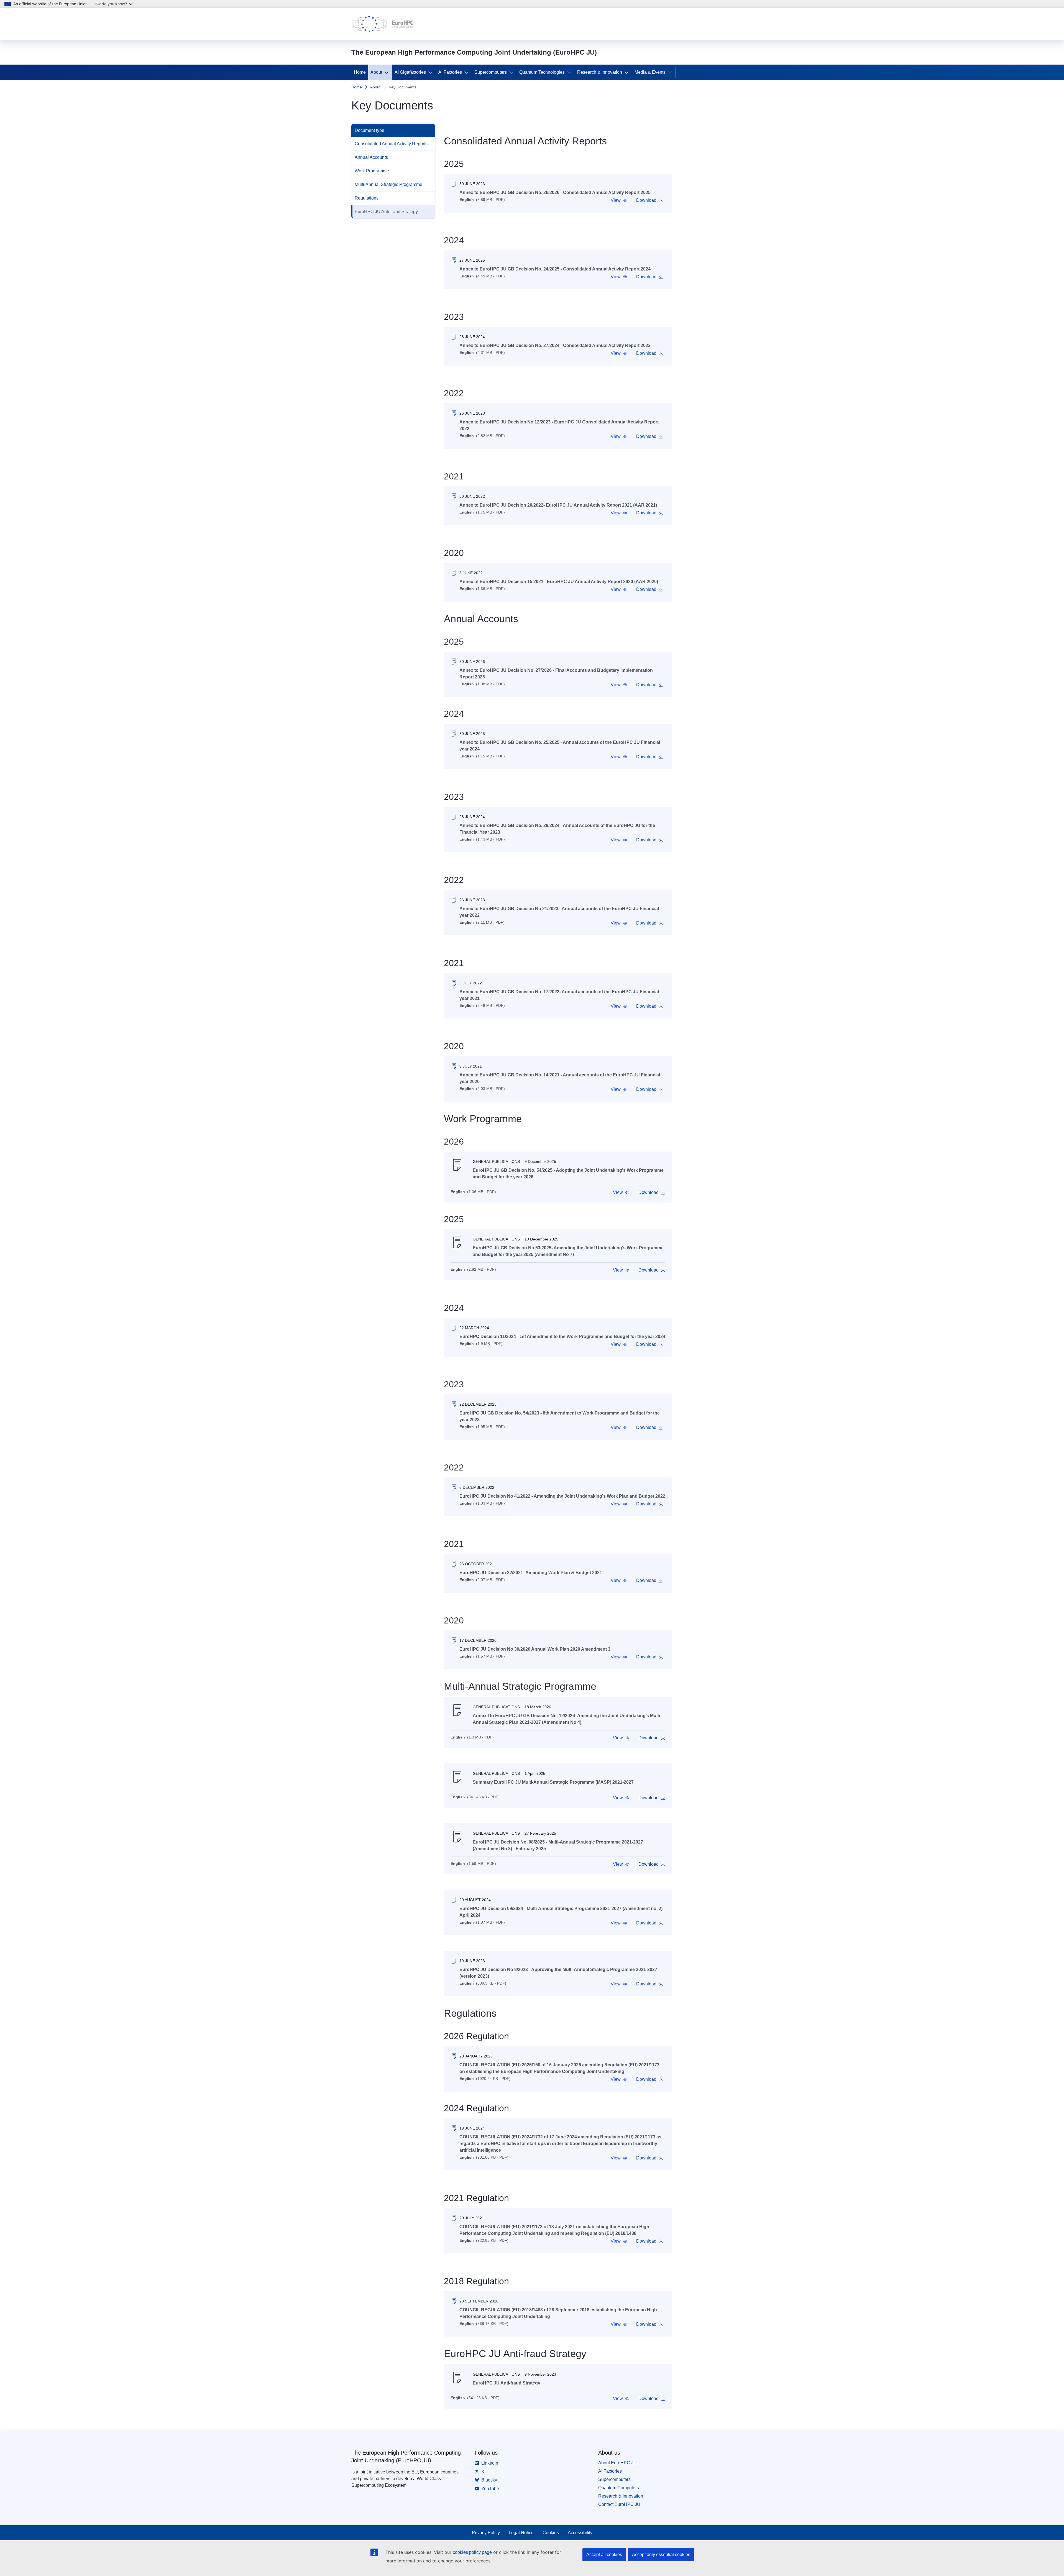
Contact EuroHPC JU (619, 2504)
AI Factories (450, 72)
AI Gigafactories (410, 72)
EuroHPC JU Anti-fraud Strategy (386, 212)
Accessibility (580, 2533)
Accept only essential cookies (661, 2555)
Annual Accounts (371, 157)
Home (360, 72)
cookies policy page (472, 2552)
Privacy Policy (486, 2533)
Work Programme (372, 171)
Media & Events (650, 72)
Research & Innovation (600, 72)
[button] (619, 200)
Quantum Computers (619, 2488)
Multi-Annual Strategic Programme (388, 184)
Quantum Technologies (542, 72)
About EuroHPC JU (617, 2463)
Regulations (367, 198)
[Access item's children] (388, 72)
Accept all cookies (604, 2555)
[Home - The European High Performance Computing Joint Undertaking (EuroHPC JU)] (383, 24)
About (376, 72)
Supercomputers (491, 72)
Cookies (551, 2533)
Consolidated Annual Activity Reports (391, 144)
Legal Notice (521, 2533)
